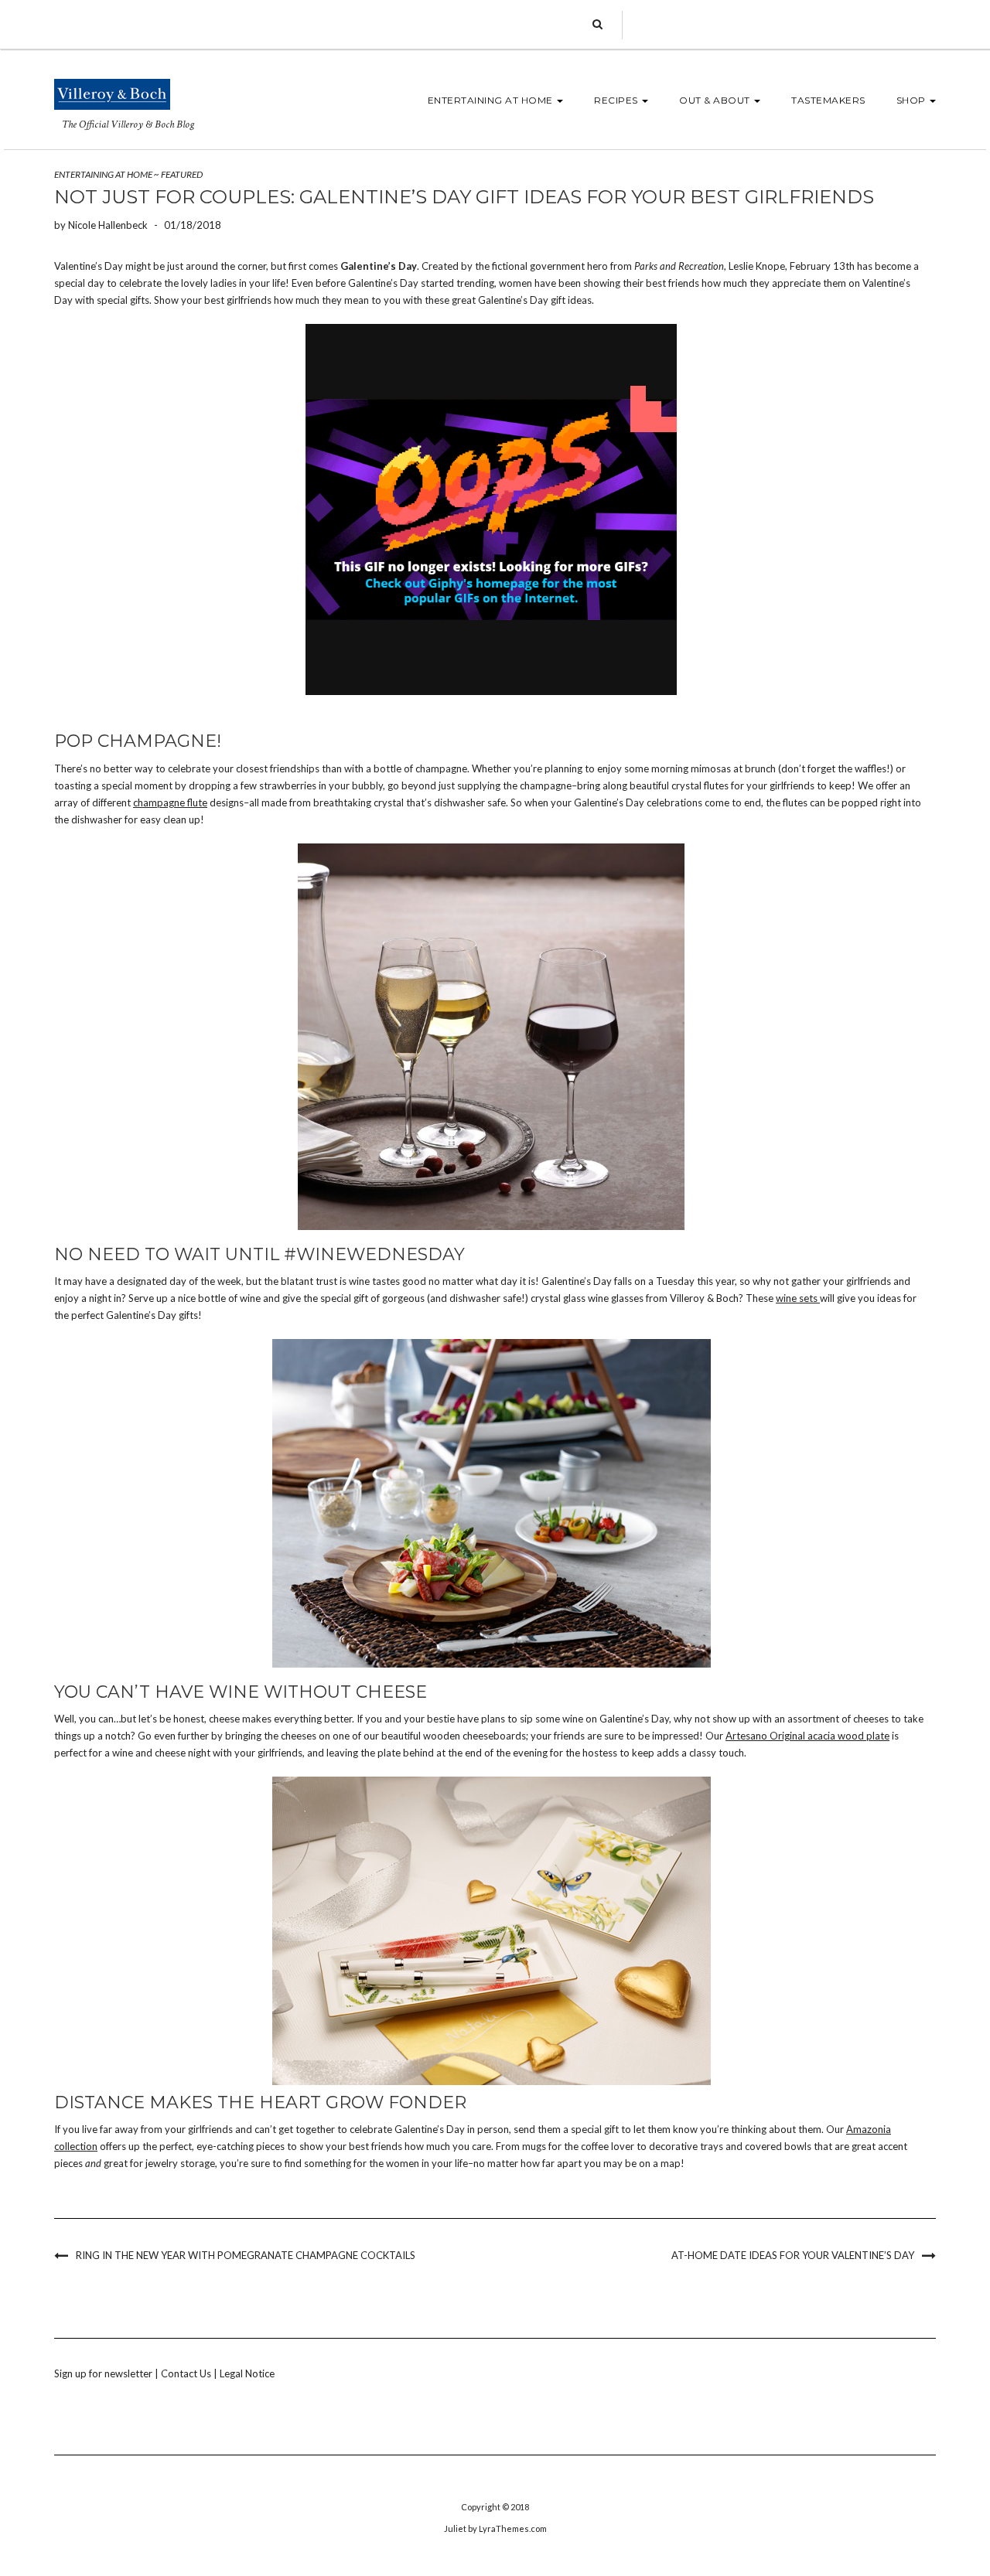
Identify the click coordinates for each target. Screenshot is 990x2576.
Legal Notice (247, 2373)
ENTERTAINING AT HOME (492, 100)
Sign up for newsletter (103, 2373)
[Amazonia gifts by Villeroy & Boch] (491, 1931)
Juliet (455, 2528)
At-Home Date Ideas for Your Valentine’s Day (793, 2255)
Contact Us (186, 2373)
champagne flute (170, 802)
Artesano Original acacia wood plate (807, 1736)
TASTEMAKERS (828, 100)
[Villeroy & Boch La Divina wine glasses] (491, 1037)
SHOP (913, 100)
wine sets (798, 1298)
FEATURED (182, 174)
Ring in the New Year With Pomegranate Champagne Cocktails (246, 2255)
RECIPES (617, 100)
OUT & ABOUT (716, 100)
